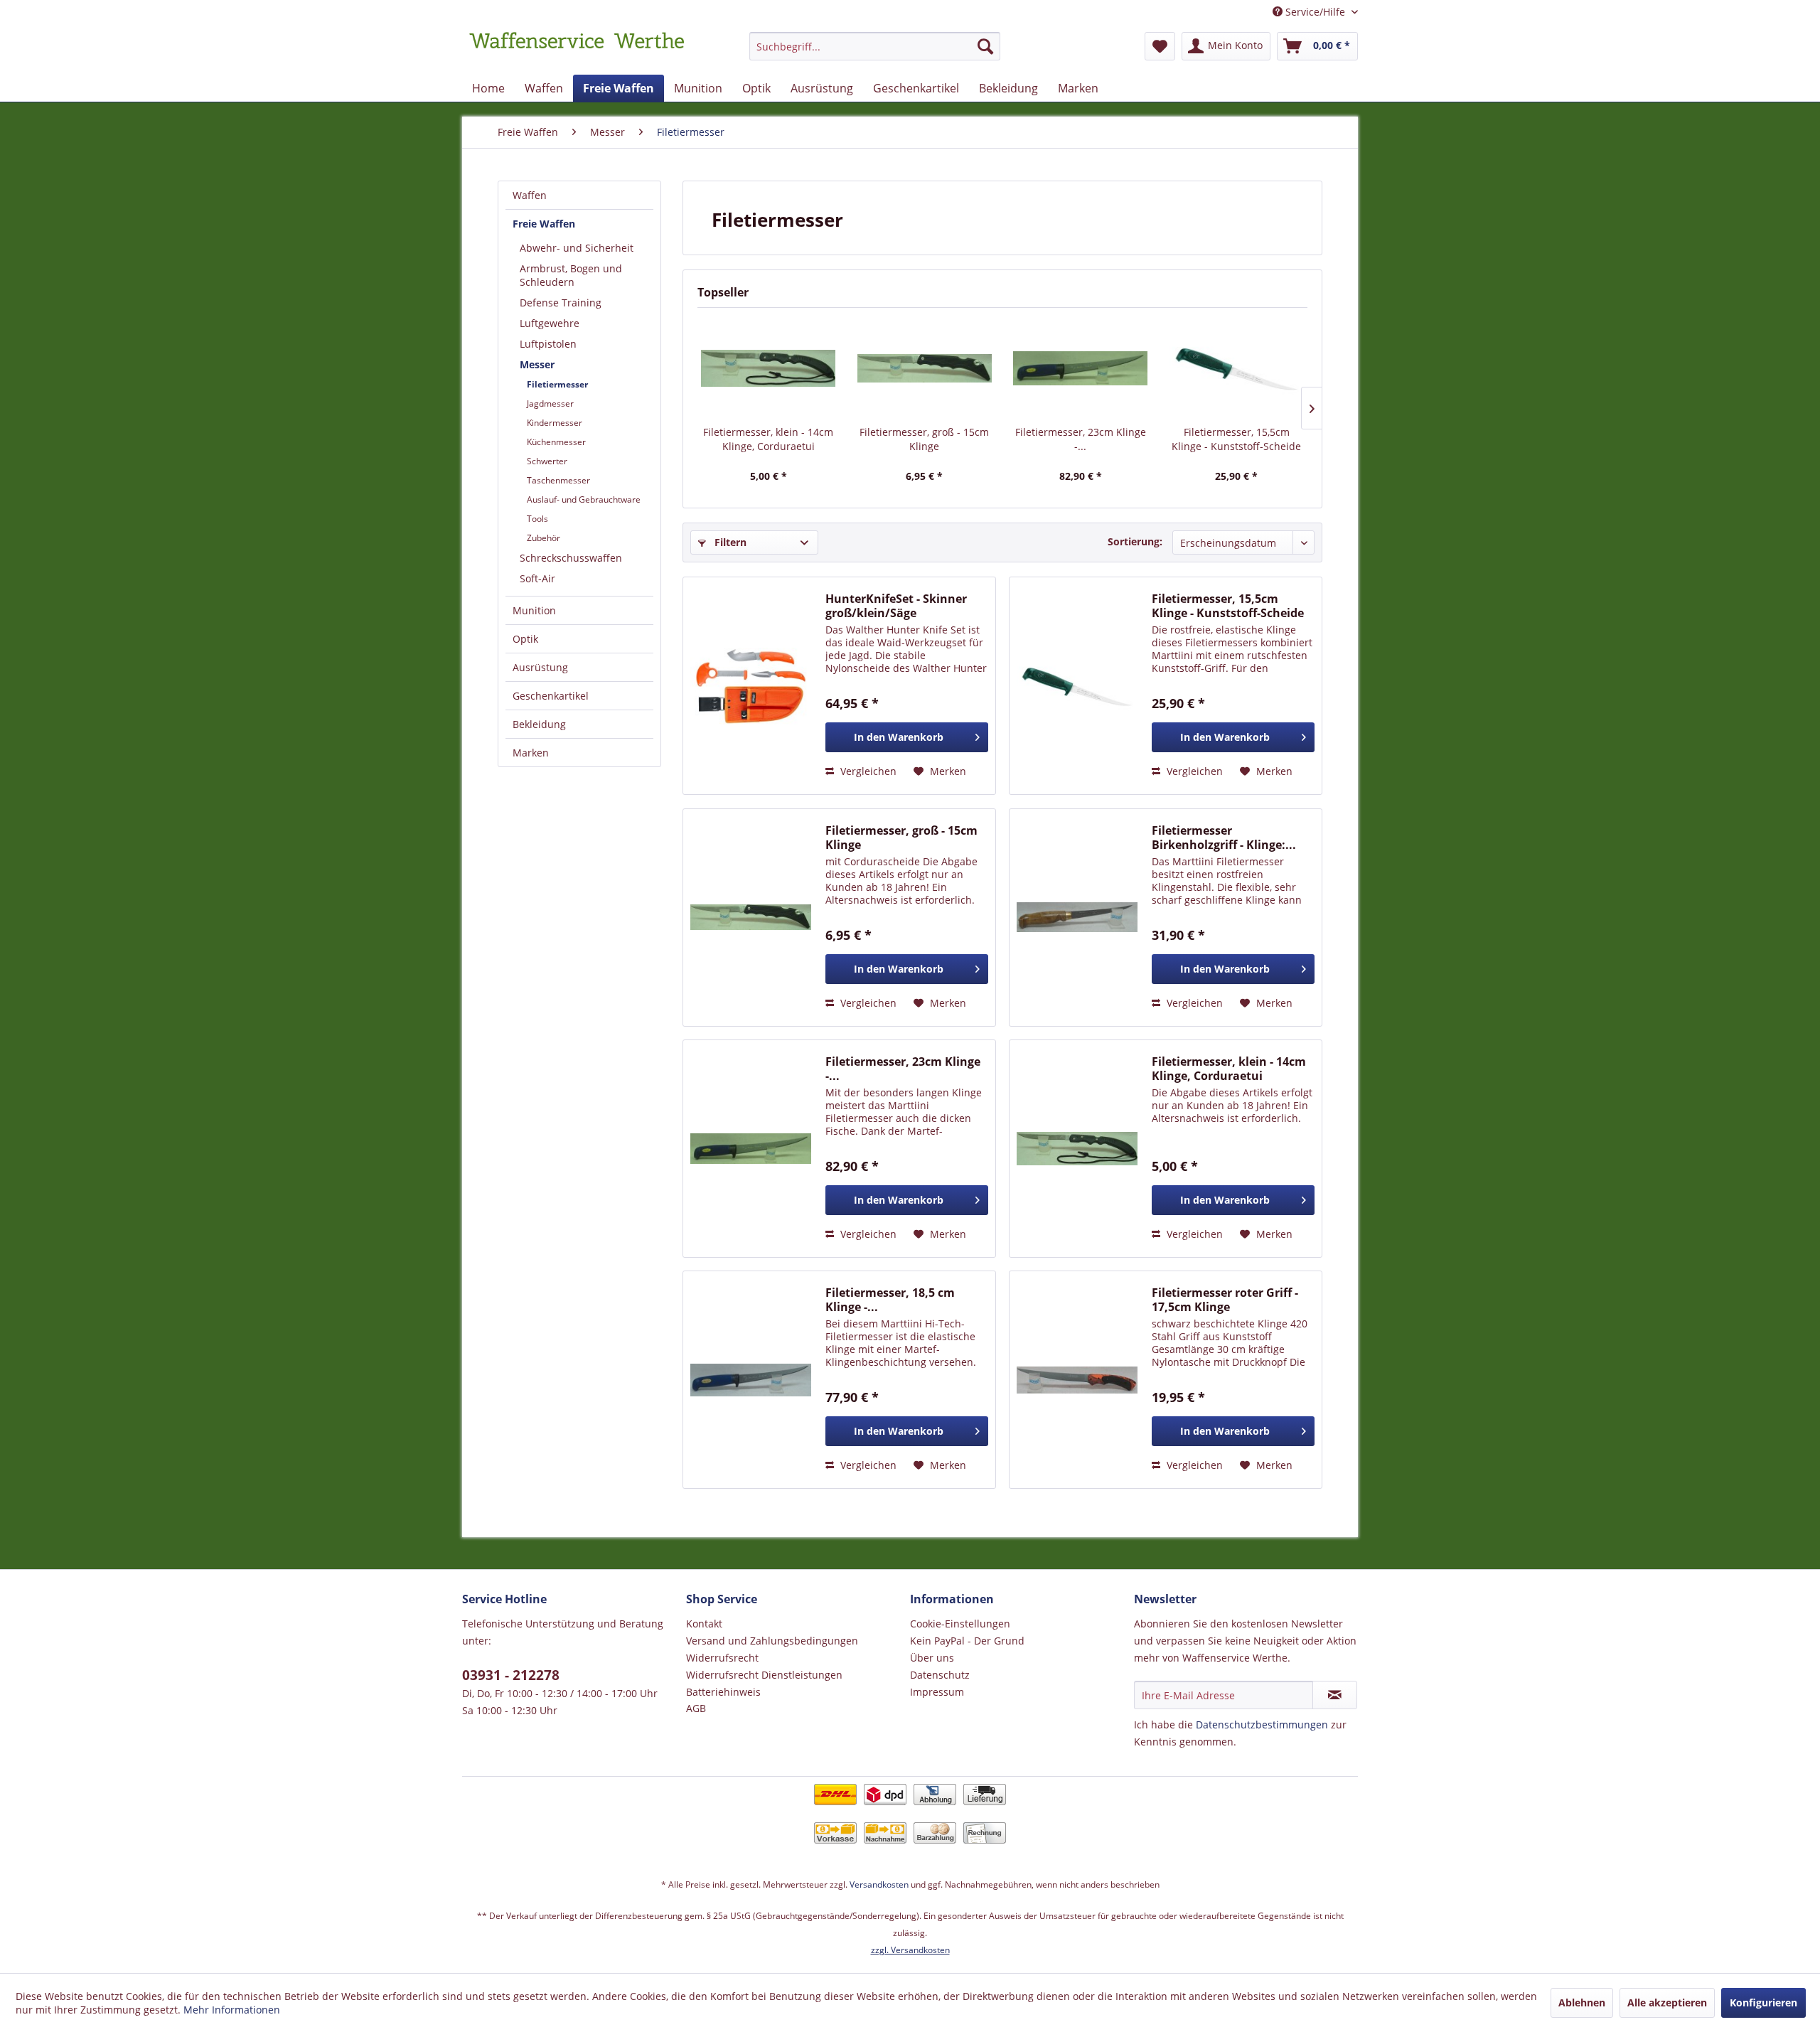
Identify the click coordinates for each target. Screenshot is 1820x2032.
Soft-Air (537, 578)
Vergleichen (867, 771)
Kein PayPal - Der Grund (967, 1641)
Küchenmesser (556, 442)
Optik (525, 639)
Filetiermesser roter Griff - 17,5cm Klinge (1225, 1300)
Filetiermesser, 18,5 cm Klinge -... (890, 1300)
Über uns (932, 1658)
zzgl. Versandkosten (910, 1950)
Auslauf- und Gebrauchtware (584, 499)
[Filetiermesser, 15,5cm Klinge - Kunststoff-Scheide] (1237, 368)
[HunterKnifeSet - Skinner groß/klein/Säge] (751, 686)
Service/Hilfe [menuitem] (1315, 12)
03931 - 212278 (511, 1675)
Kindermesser (555, 423)
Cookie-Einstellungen (960, 1624)
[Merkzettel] (1160, 46)
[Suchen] (985, 46)
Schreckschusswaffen (571, 558)
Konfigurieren (1763, 2002)
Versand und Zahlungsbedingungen (772, 1641)
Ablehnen (1582, 2002)
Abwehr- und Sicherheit (577, 248)
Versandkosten (879, 1884)
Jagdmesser (550, 403)
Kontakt (704, 1624)
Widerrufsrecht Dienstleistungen (764, 1675)
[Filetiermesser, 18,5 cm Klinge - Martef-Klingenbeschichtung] (751, 1380)
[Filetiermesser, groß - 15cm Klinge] (925, 368)
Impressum (937, 1692)
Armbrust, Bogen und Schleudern (571, 275)
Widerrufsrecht (722, 1658)
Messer (537, 364)
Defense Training (561, 303)
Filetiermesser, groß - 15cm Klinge (924, 439)
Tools (537, 519)
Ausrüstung (540, 667)
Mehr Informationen (232, 2010)
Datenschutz (940, 1675)
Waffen (530, 195)
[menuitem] (875, 53)
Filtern (729, 542)
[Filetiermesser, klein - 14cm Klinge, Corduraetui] (769, 368)
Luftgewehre (550, 323)
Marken (531, 753)
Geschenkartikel (551, 696)
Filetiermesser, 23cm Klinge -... (1081, 439)
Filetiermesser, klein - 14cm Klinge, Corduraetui (768, 439)
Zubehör (544, 538)
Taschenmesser (558, 480)
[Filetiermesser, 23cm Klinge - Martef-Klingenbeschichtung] (1081, 368)
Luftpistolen (548, 344)
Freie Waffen (544, 224)
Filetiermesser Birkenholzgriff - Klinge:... (1224, 838)
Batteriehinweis (723, 1692)
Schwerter (547, 461)
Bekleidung (539, 724)
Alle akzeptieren (1667, 2002)
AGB (696, 1708)
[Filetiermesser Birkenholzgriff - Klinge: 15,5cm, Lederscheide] (1077, 918)
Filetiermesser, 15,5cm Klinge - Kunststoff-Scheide (1236, 439)
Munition (534, 610)
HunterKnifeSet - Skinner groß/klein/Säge (896, 606)
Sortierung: (1135, 541)
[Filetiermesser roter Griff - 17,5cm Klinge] (1077, 1380)
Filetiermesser (557, 384)
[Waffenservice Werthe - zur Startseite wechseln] (577, 50)
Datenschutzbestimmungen (1262, 1724)
